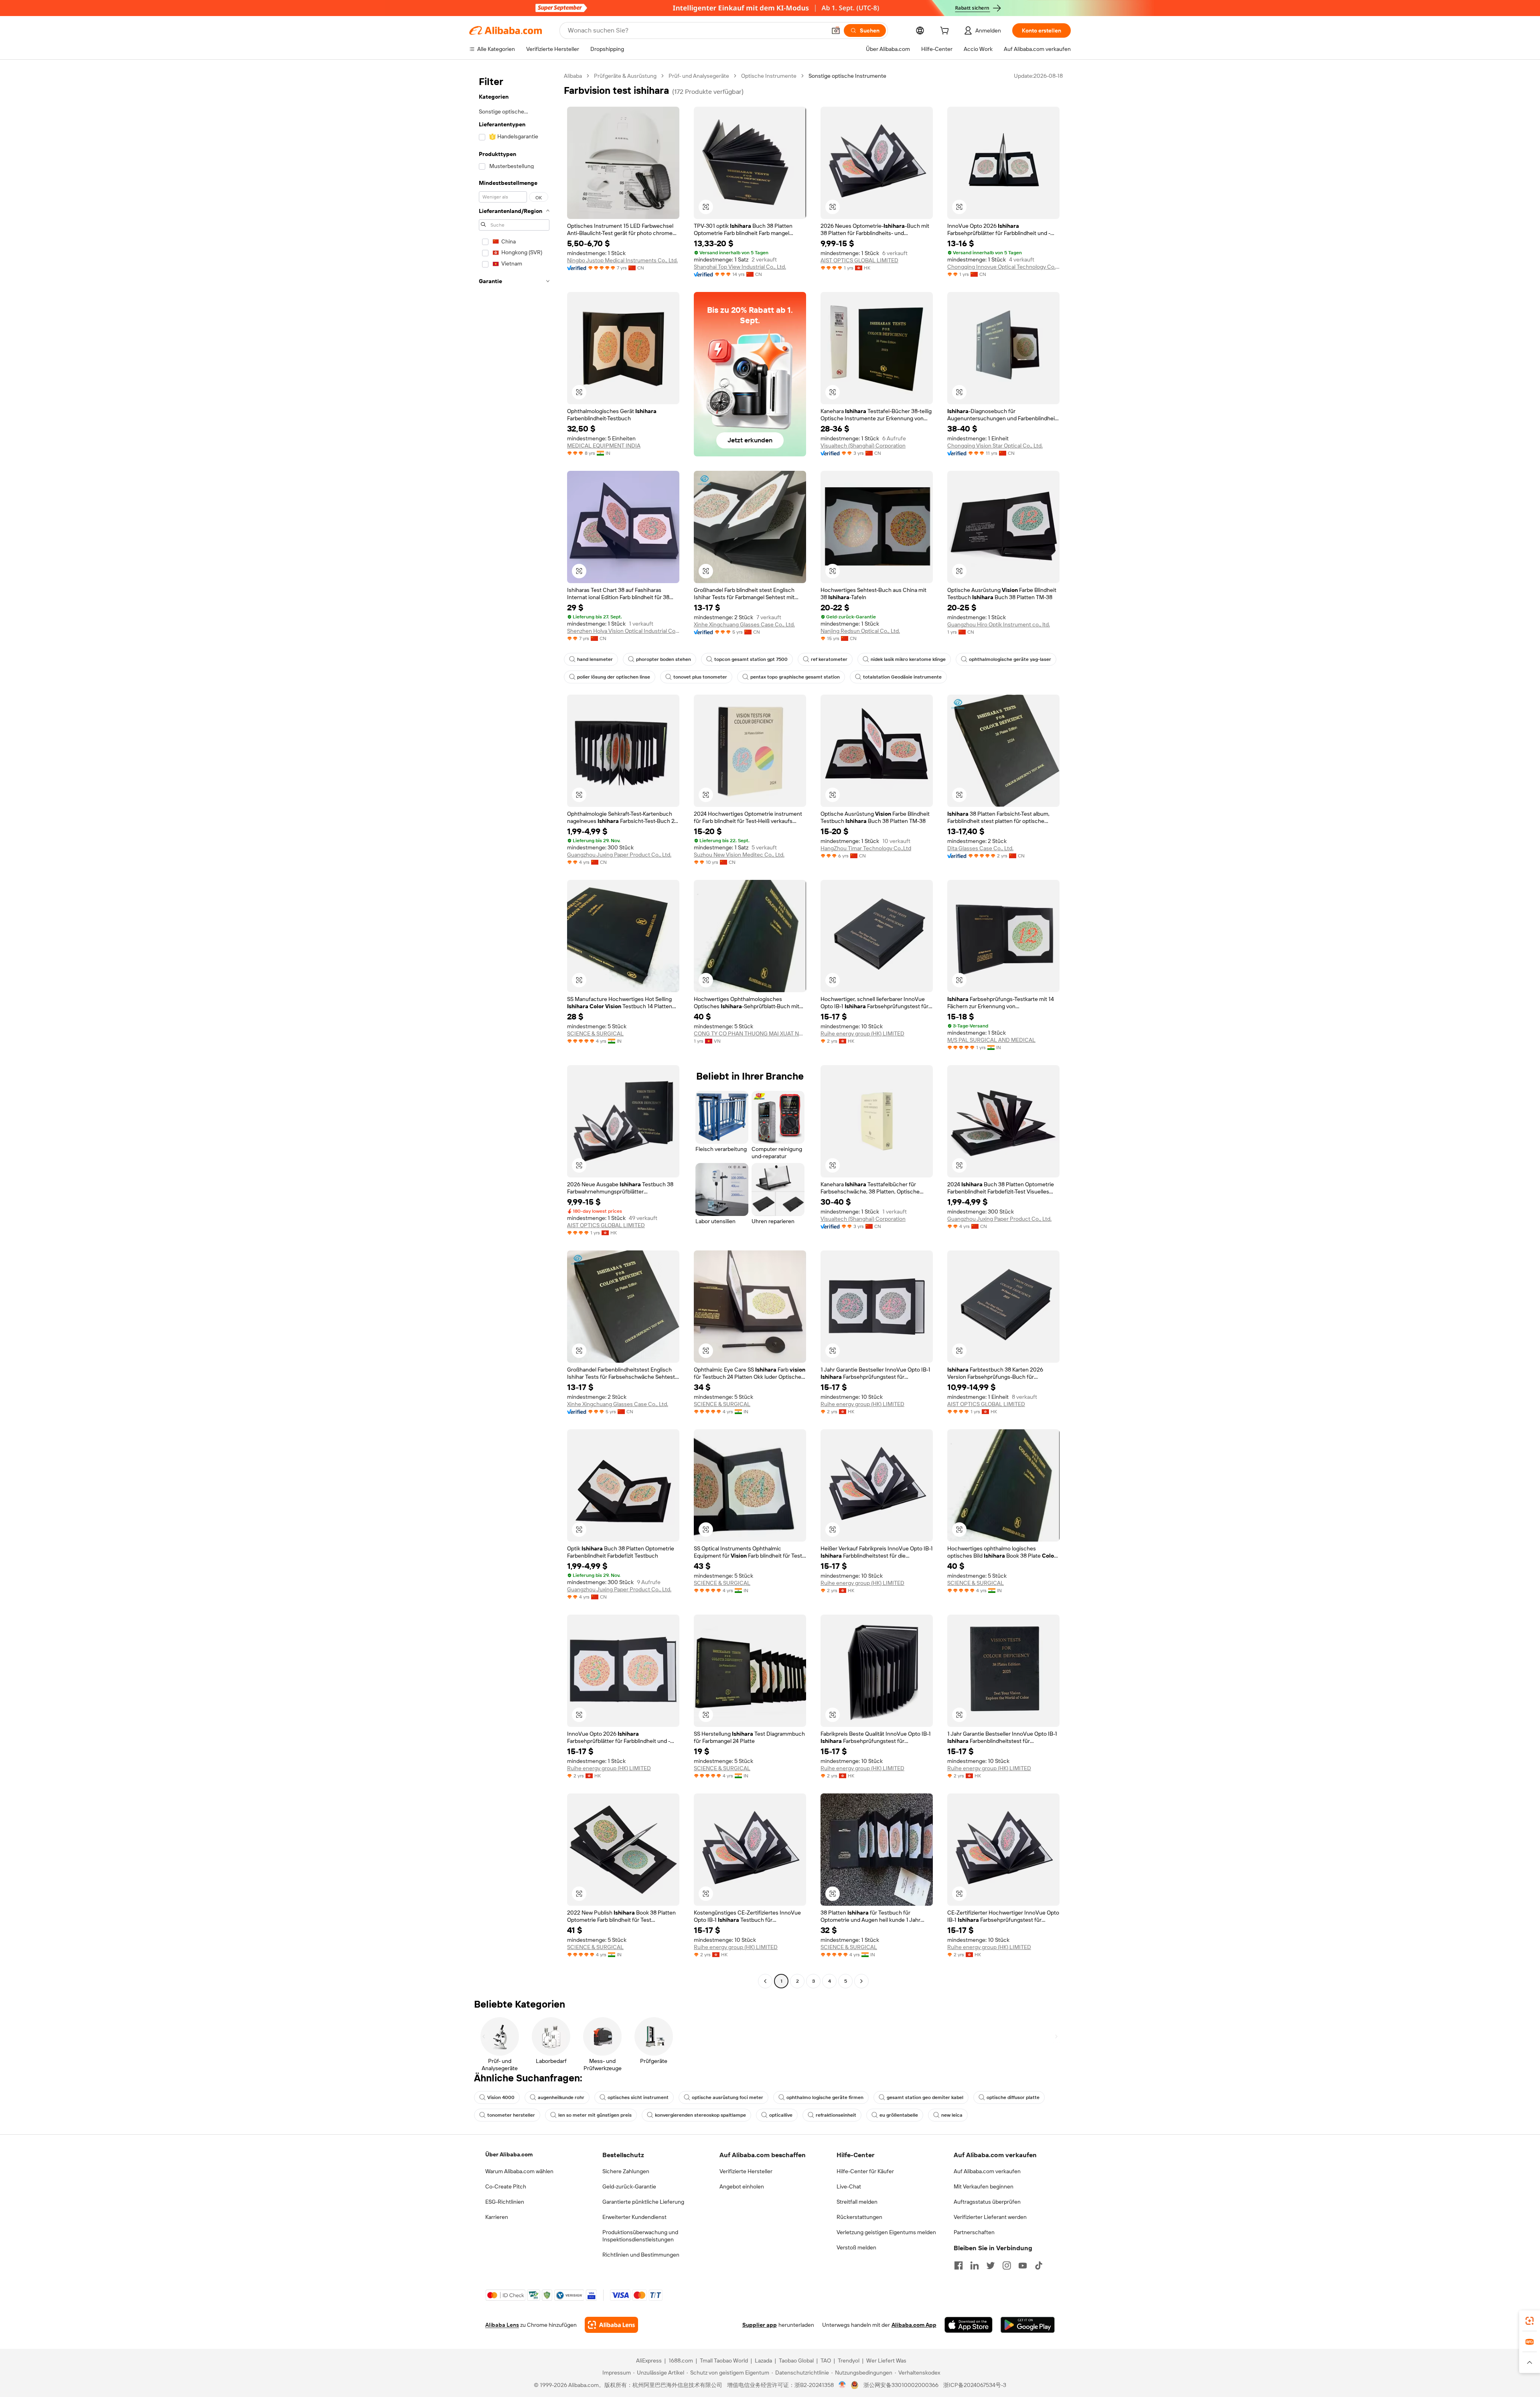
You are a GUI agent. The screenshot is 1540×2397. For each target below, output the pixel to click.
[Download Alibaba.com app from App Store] (969, 2325)
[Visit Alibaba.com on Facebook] (958, 2265)
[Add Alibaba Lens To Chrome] (611, 2325)
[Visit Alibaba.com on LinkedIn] (975, 2265)
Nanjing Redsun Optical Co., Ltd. (860, 631)
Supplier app (760, 2325)
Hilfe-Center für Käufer (865, 2171)
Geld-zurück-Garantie (629, 2186)
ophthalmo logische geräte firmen (825, 2097)
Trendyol (849, 2361)
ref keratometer (829, 659)
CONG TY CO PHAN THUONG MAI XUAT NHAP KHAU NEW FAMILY (750, 1033)
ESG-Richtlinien (505, 2202)
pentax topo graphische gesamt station (795, 677)
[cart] (946, 32)
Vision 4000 (501, 2097)
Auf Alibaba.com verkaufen (987, 2171)
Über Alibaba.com (509, 2154)
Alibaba (573, 76)
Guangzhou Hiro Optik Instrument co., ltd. (999, 624)
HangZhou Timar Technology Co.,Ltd (866, 848)
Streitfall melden (857, 2202)
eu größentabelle (899, 2115)
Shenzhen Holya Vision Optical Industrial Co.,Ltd (623, 631)
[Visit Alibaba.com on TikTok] (1039, 2265)
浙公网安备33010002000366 (901, 2385)
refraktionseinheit (836, 2115)
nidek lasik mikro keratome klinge (908, 659)
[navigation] (514, 1029)
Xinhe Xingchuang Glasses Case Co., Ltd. (744, 624)
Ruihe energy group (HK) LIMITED (862, 1033)
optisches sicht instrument (638, 2097)
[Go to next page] (861, 1981)
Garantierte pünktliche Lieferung (643, 2202)
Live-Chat (849, 2186)
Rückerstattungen (859, 2217)
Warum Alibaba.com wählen (519, 2171)
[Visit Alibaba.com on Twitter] (991, 2265)
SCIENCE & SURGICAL (595, 1033)
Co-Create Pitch (506, 2186)
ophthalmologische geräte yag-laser (1010, 659)
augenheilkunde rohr (561, 2097)
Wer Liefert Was (886, 2361)
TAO (826, 2361)
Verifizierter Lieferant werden (990, 2217)
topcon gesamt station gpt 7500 (751, 659)
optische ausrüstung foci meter (727, 2097)
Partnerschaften (974, 2232)
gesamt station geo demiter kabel (925, 2097)
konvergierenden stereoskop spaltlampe (700, 2115)
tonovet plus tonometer (700, 677)
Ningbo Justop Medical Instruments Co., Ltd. (622, 260)
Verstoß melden (856, 2247)
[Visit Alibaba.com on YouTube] (1023, 2265)
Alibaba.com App (914, 2325)
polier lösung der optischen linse (614, 677)
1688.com (681, 2361)
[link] (1530, 2321)
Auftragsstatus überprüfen (987, 2202)
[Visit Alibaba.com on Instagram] (1007, 2265)
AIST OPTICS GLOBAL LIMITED (859, 260)
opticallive (781, 2115)
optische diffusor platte (1013, 2097)
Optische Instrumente (769, 76)
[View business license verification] (842, 2385)
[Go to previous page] (765, 1981)
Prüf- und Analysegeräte (699, 76)
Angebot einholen (742, 2186)
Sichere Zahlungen (626, 2171)
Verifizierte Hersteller (746, 2171)
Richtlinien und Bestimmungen (641, 2255)
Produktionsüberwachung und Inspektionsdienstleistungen (640, 2236)
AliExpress (649, 2361)
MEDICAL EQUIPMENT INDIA (604, 446)
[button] (836, 30)
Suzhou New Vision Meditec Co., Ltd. (739, 855)
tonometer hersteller (511, 2115)
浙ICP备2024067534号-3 (975, 2385)
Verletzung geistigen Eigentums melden (886, 2232)
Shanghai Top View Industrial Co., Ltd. (740, 267)
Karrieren (497, 2217)
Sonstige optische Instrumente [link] (847, 76)
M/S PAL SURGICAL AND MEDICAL (991, 1040)
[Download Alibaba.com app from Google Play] (1028, 2325)
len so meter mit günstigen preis (595, 2115)
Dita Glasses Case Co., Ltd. (980, 848)
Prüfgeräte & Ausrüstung (625, 76)
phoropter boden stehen (664, 659)
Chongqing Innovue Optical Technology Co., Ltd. (1003, 267)
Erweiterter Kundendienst (634, 2217)
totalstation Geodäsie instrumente (902, 677)
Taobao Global (796, 2361)
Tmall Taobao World (724, 2361)
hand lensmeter (595, 659)
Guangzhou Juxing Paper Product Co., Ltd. (619, 855)
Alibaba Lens (502, 2325)
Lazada (763, 2361)
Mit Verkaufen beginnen (984, 2186)
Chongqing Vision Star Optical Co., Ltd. (995, 446)
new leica (952, 2115)
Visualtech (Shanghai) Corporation (863, 446)
